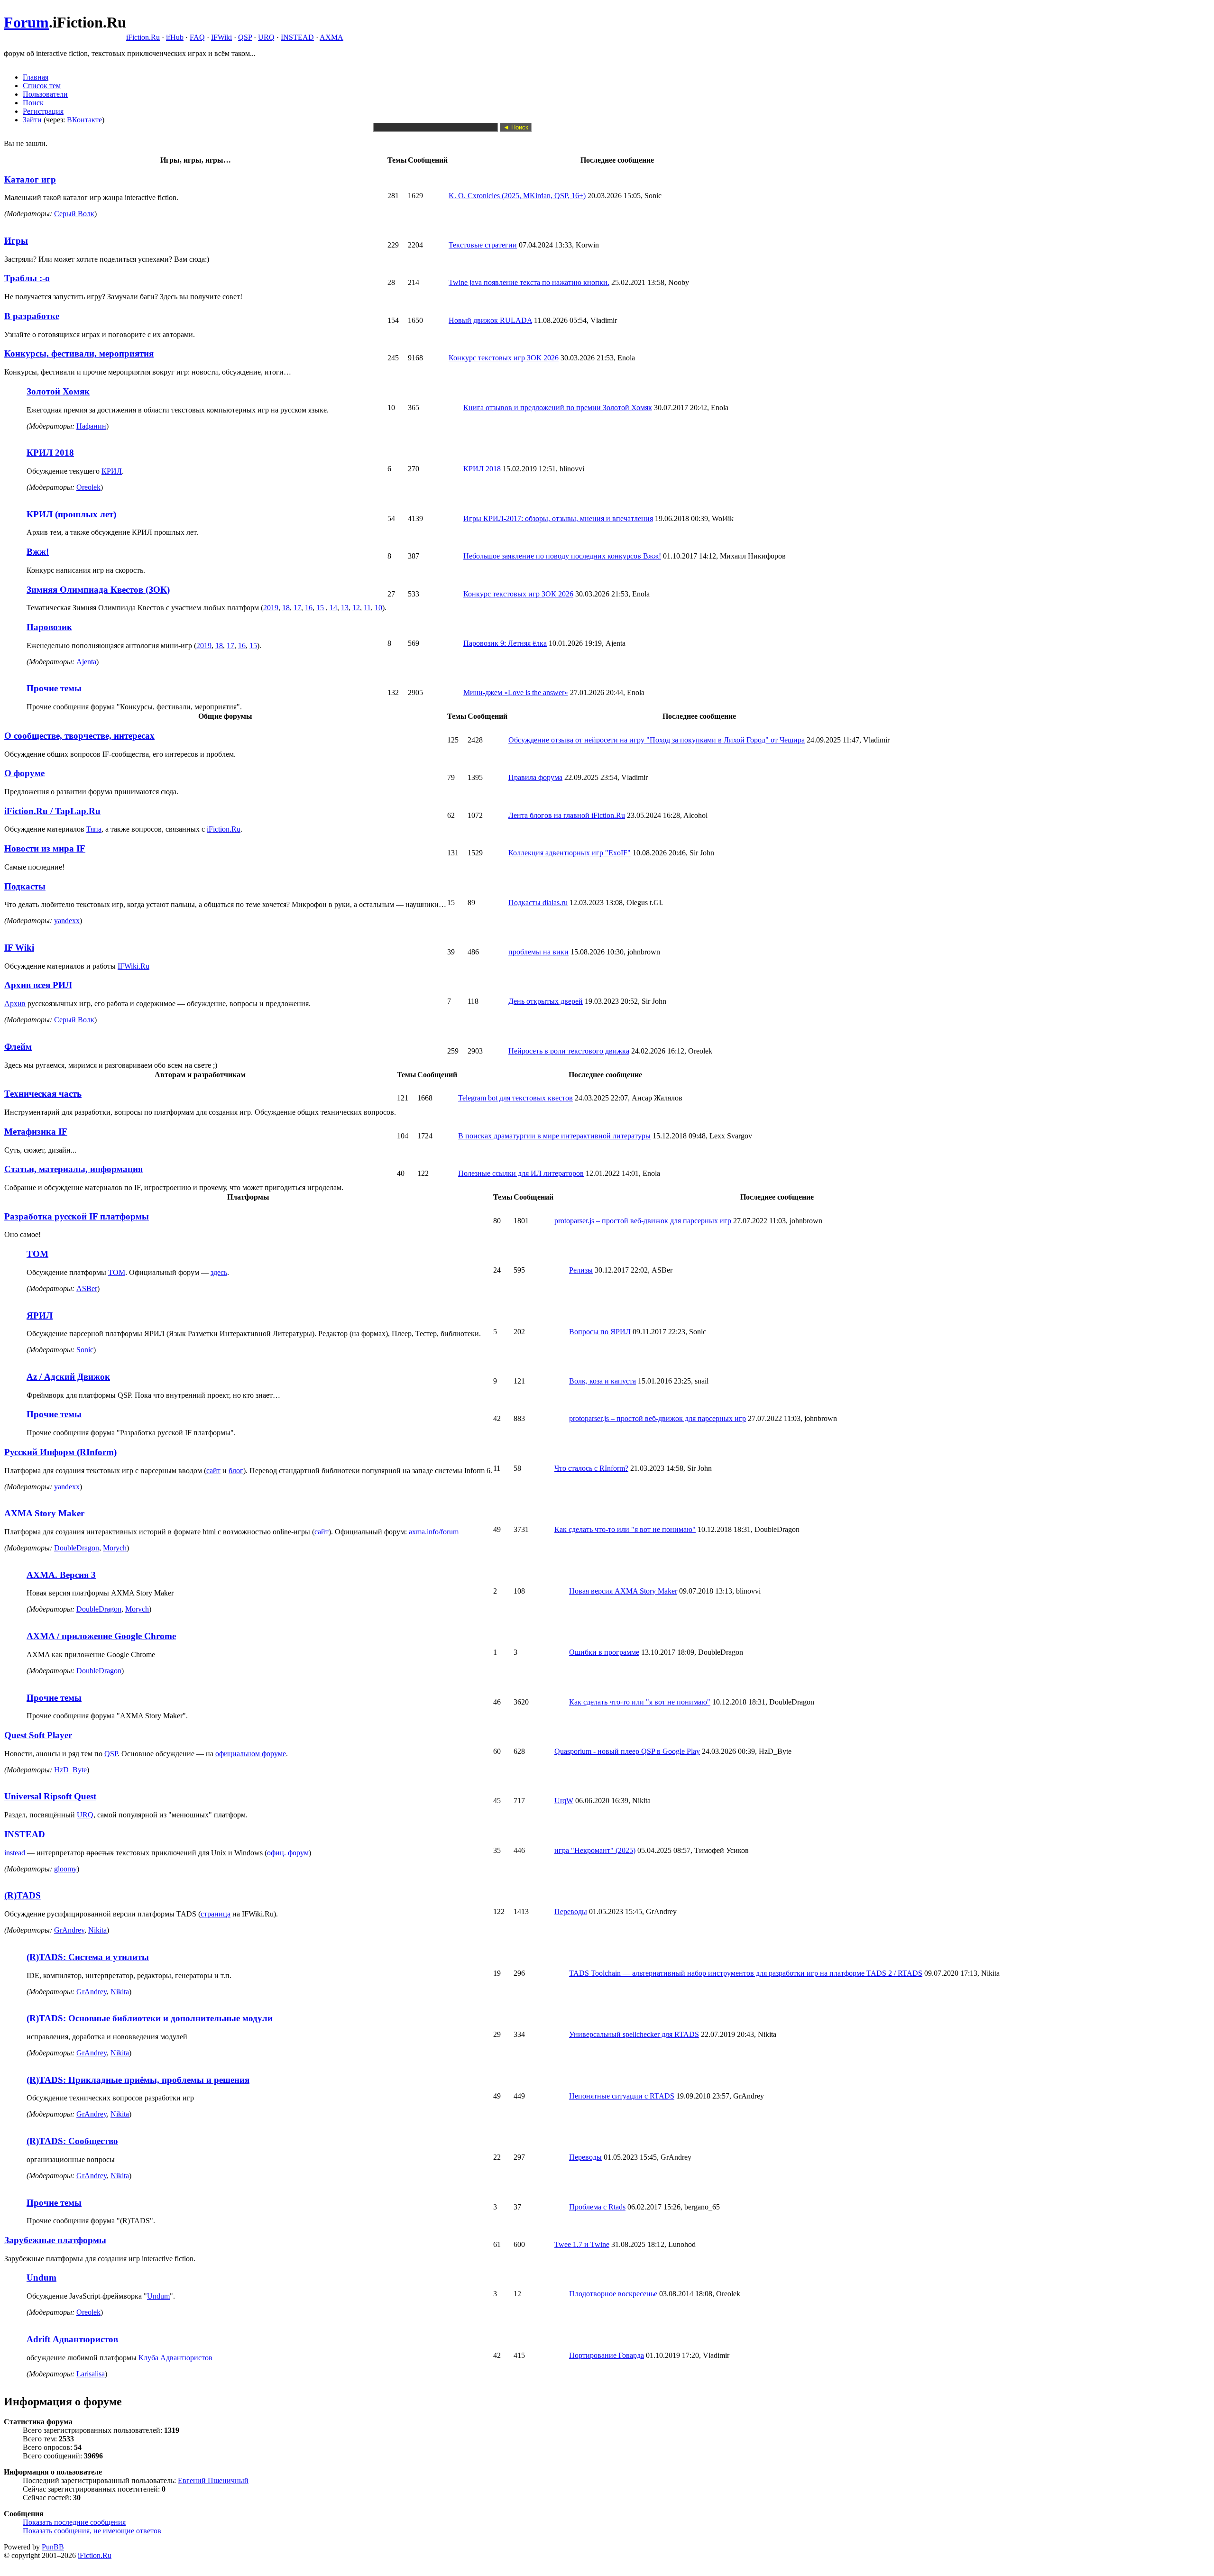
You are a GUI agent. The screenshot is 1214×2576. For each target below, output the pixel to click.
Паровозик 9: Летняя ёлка (505, 643)
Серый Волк (74, 214)
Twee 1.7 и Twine (582, 2244)
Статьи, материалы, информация (74, 1169)
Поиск (33, 103)
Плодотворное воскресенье (613, 2294)
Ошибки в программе (604, 1652)
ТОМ (37, 1254)
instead (15, 1853)
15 (320, 608)
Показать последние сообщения (74, 2522)
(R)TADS (23, 1895)
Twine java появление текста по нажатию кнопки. (529, 282)
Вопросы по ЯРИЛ (600, 1332)
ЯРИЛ (40, 1316)
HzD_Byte (70, 1770)
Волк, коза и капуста (602, 1381)
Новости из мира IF (45, 848)
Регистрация (43, 111)
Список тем (42, 86)
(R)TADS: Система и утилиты (88, 1957)
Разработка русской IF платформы (77, 1216)
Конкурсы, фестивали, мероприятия (79, 353)
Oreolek (88, 487)
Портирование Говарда (607, 2355)
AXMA (331, 37)
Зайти (32, 120)
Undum (41, 2278)
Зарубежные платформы (55, 2240)
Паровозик (49, 627)
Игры (16, 241)
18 (286, 608)
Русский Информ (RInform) (60, 1452)
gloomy (65, 1869)
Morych (115, 1548)
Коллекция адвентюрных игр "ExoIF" (570, 853)
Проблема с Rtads (597, 2207)
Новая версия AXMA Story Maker (623, 1591)
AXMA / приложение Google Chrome (101, 1636)
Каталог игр (30, 179)
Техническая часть (43, 1094)
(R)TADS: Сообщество (72, 2141)
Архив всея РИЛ (38, 985)
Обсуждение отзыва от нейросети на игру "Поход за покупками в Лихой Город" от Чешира (657, 740)
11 (367, 608)
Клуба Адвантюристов (175, 2358)
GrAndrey (69, 1930)
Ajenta (86, 662)
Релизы (581, 1270)
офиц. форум (288, 1853)
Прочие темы (54, 688)
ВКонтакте (84, 120)
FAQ (197, 37)
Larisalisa (91, 2374)
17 (297, 608)
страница (216, 1914)
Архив (15, 1004)
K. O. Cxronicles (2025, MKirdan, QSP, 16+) (517, 196)
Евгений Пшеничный (213, 2480)
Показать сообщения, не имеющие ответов (92, 2531)
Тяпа (94, 829)
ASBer (87, 1288)
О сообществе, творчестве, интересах (79, 736)
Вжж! (38, 552)
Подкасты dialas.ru (538, 903)
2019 (271, 608)
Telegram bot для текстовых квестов (515, 1098)
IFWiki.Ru (133, 966)
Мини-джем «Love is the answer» (516, 692)
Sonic (85, 1350)
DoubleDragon (77, 1548)
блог (236, 1471)
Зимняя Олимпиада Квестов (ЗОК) (98, 590)
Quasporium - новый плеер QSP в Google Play (627, 1751)
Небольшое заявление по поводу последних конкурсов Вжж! (562, 556)
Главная (36, 77)
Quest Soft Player (38, 1735)
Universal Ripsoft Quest (50, 1796)
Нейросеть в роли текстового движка (569, 1051)
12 (356, 608)
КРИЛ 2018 (50, 453)
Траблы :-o (27, 278)
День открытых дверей (546, 1001)
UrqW (564, 1801)
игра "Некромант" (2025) (595, 1850)
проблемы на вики (538, 952)
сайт (213, 1471)
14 (333, 608)
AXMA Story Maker (44, 1513)
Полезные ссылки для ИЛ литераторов (521, 1173)
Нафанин (91, 426)
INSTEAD (297, 37)
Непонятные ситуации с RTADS (622, 2096)
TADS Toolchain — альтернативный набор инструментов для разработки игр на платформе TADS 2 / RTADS (746, 1973)
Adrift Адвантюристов (72, 2339)
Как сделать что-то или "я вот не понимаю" (625, 1529)
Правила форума (535, 777)
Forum (26, 22)
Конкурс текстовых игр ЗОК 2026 (504, 358)
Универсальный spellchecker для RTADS (634, 2034)
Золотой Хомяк (58, 391)
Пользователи (45, 94)
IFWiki (221, 37)
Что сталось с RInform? (591, 1468)
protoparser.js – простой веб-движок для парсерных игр (643, 1221)
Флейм (18, 1047)
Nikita (97, 1930)
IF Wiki (19, 948)
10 (378, 608)
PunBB (53, 2547)
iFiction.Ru (143, 37)
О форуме (24, 773)
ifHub (175, 37)
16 (309, 608)
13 (345, 608)
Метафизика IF (36, 1132)
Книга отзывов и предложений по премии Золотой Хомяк (558, 408)
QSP (245, 37)
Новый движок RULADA (490, 320)
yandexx (67, 921)
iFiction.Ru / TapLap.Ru (52, 811)
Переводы (571, 1911)
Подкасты (25, 886)
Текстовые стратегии (483, 245)
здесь (219, 1272)
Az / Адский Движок (68, 1377)
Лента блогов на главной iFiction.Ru (567, 815)
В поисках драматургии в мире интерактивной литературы (554, 1136)
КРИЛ (112, 471)
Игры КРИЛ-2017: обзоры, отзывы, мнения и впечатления (558, 518)
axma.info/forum (434, 1532)
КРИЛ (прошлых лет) (71, 514)
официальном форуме (251, 1754)
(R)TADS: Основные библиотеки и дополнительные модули (150, 2018)
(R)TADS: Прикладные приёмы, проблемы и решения (138, 2080)
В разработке (32, 316)
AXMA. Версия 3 (61, 1575)
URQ (266, 37)
